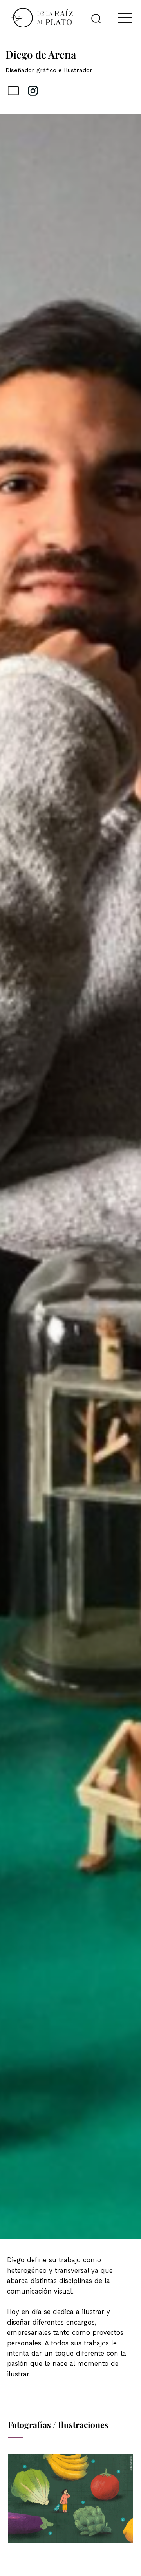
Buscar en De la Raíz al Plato (96, 18)
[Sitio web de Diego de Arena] (13, 91)
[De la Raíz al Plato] (40, 18)
